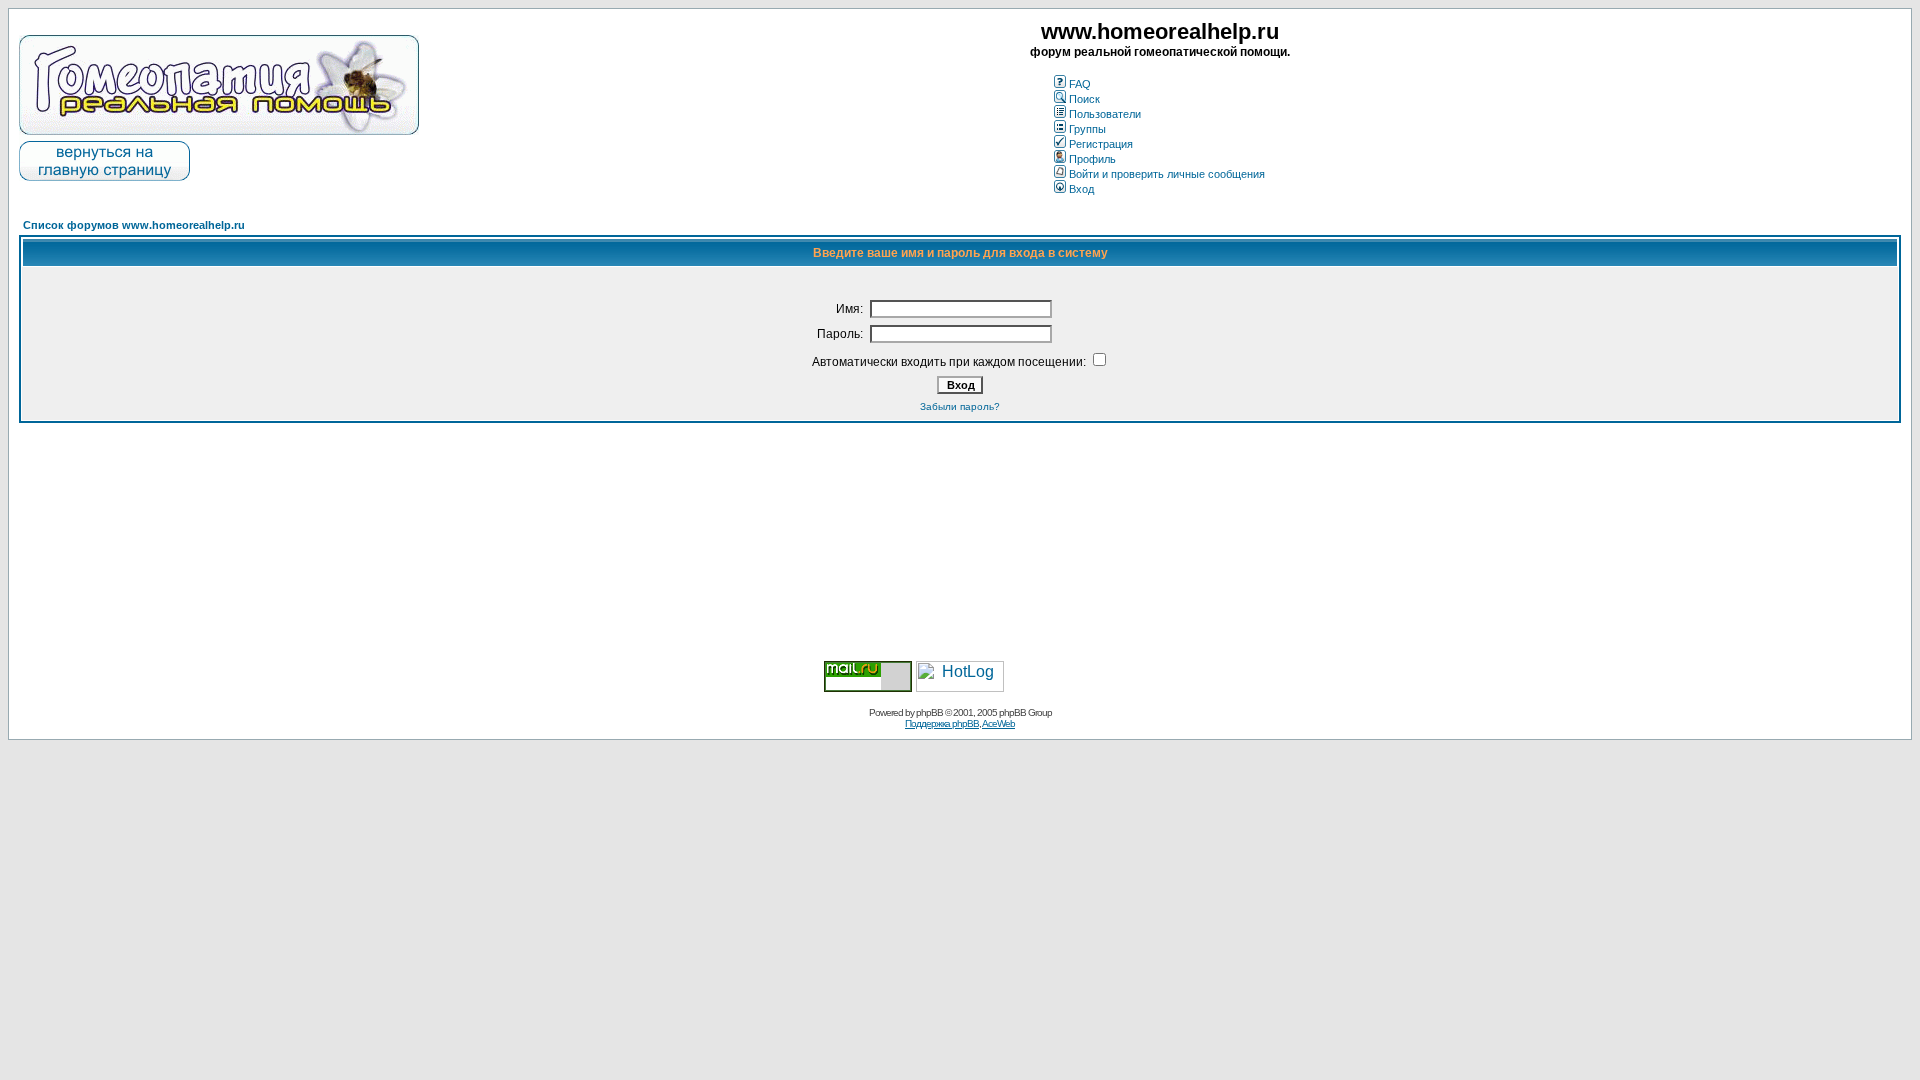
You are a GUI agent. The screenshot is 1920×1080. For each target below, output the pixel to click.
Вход (1081, 189)
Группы (1087, 129)
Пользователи (1105, 114)
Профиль (1092, 159)
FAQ (1080, 84)
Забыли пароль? (960, 406)
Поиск (1084, 99)
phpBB (929, 712)
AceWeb (998, 723)
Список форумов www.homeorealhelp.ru (134, 225)
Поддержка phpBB (942, 723)
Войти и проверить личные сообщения (1167, 174)
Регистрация (1101, 144)
